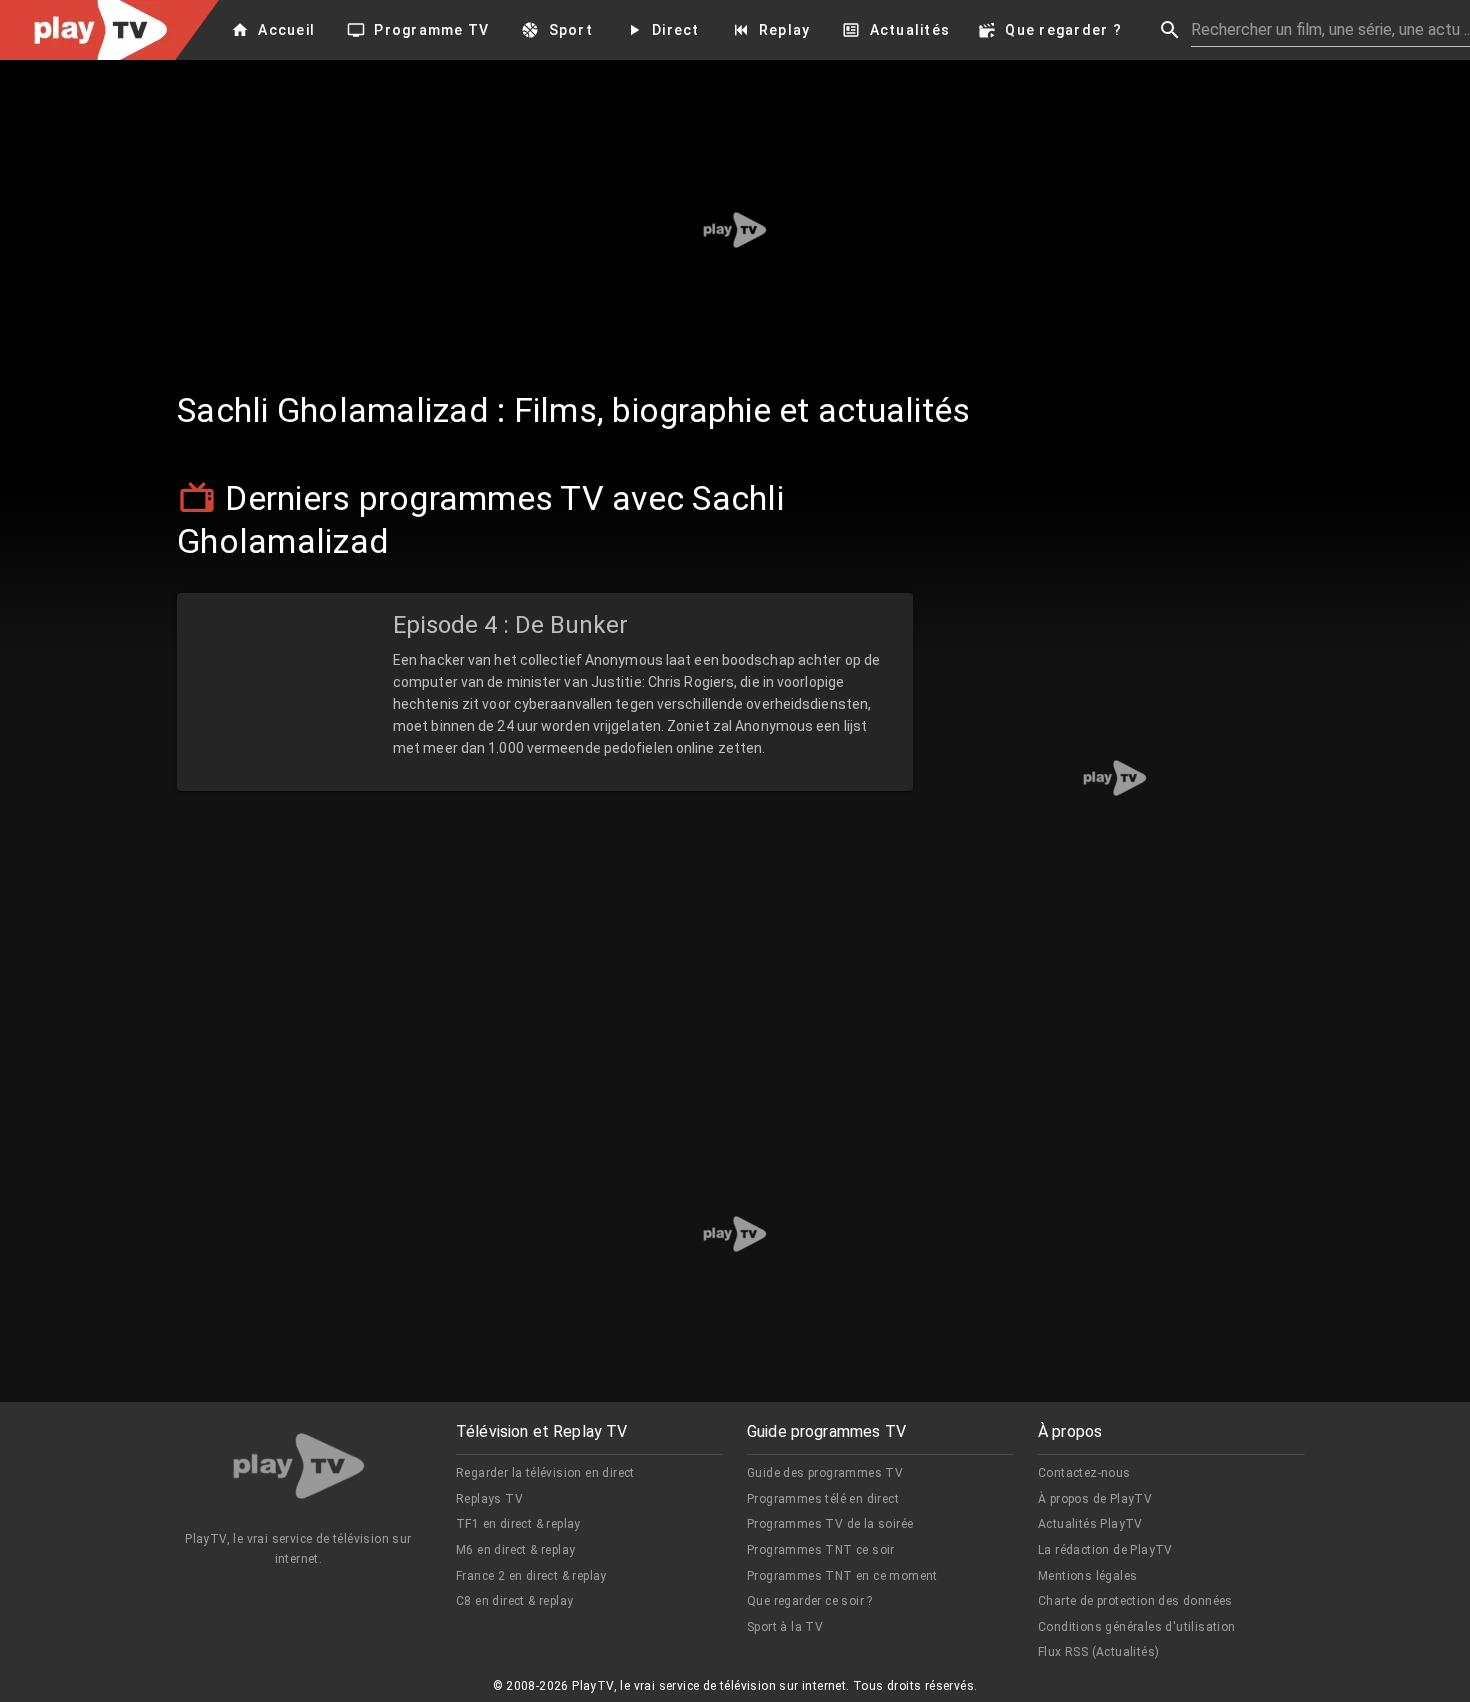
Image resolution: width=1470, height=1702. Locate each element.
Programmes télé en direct (823, 1499)
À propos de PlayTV (1095, 1499)
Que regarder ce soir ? (810, 1601)
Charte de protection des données (1135, 1601)
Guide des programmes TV (825, 1473)
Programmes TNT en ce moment (842, 1576)
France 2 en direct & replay (531, 1576)
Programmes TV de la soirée (830, 1524)
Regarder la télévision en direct (545, 1473)
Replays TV (489, 1499)
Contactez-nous (1084, 1473)
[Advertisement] (735, 230)
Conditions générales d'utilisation (1137, 1627)
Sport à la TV (785, 1627)
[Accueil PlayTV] (299, 1469)
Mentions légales (1087, 1576)
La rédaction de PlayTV (1105, 1550)
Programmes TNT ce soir (821, 1550)
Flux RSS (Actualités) (1098, 1652)
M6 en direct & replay (515, 1550)
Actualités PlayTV (1090, 1524)
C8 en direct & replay (514, 1601)
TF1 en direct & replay (518, 1524)
